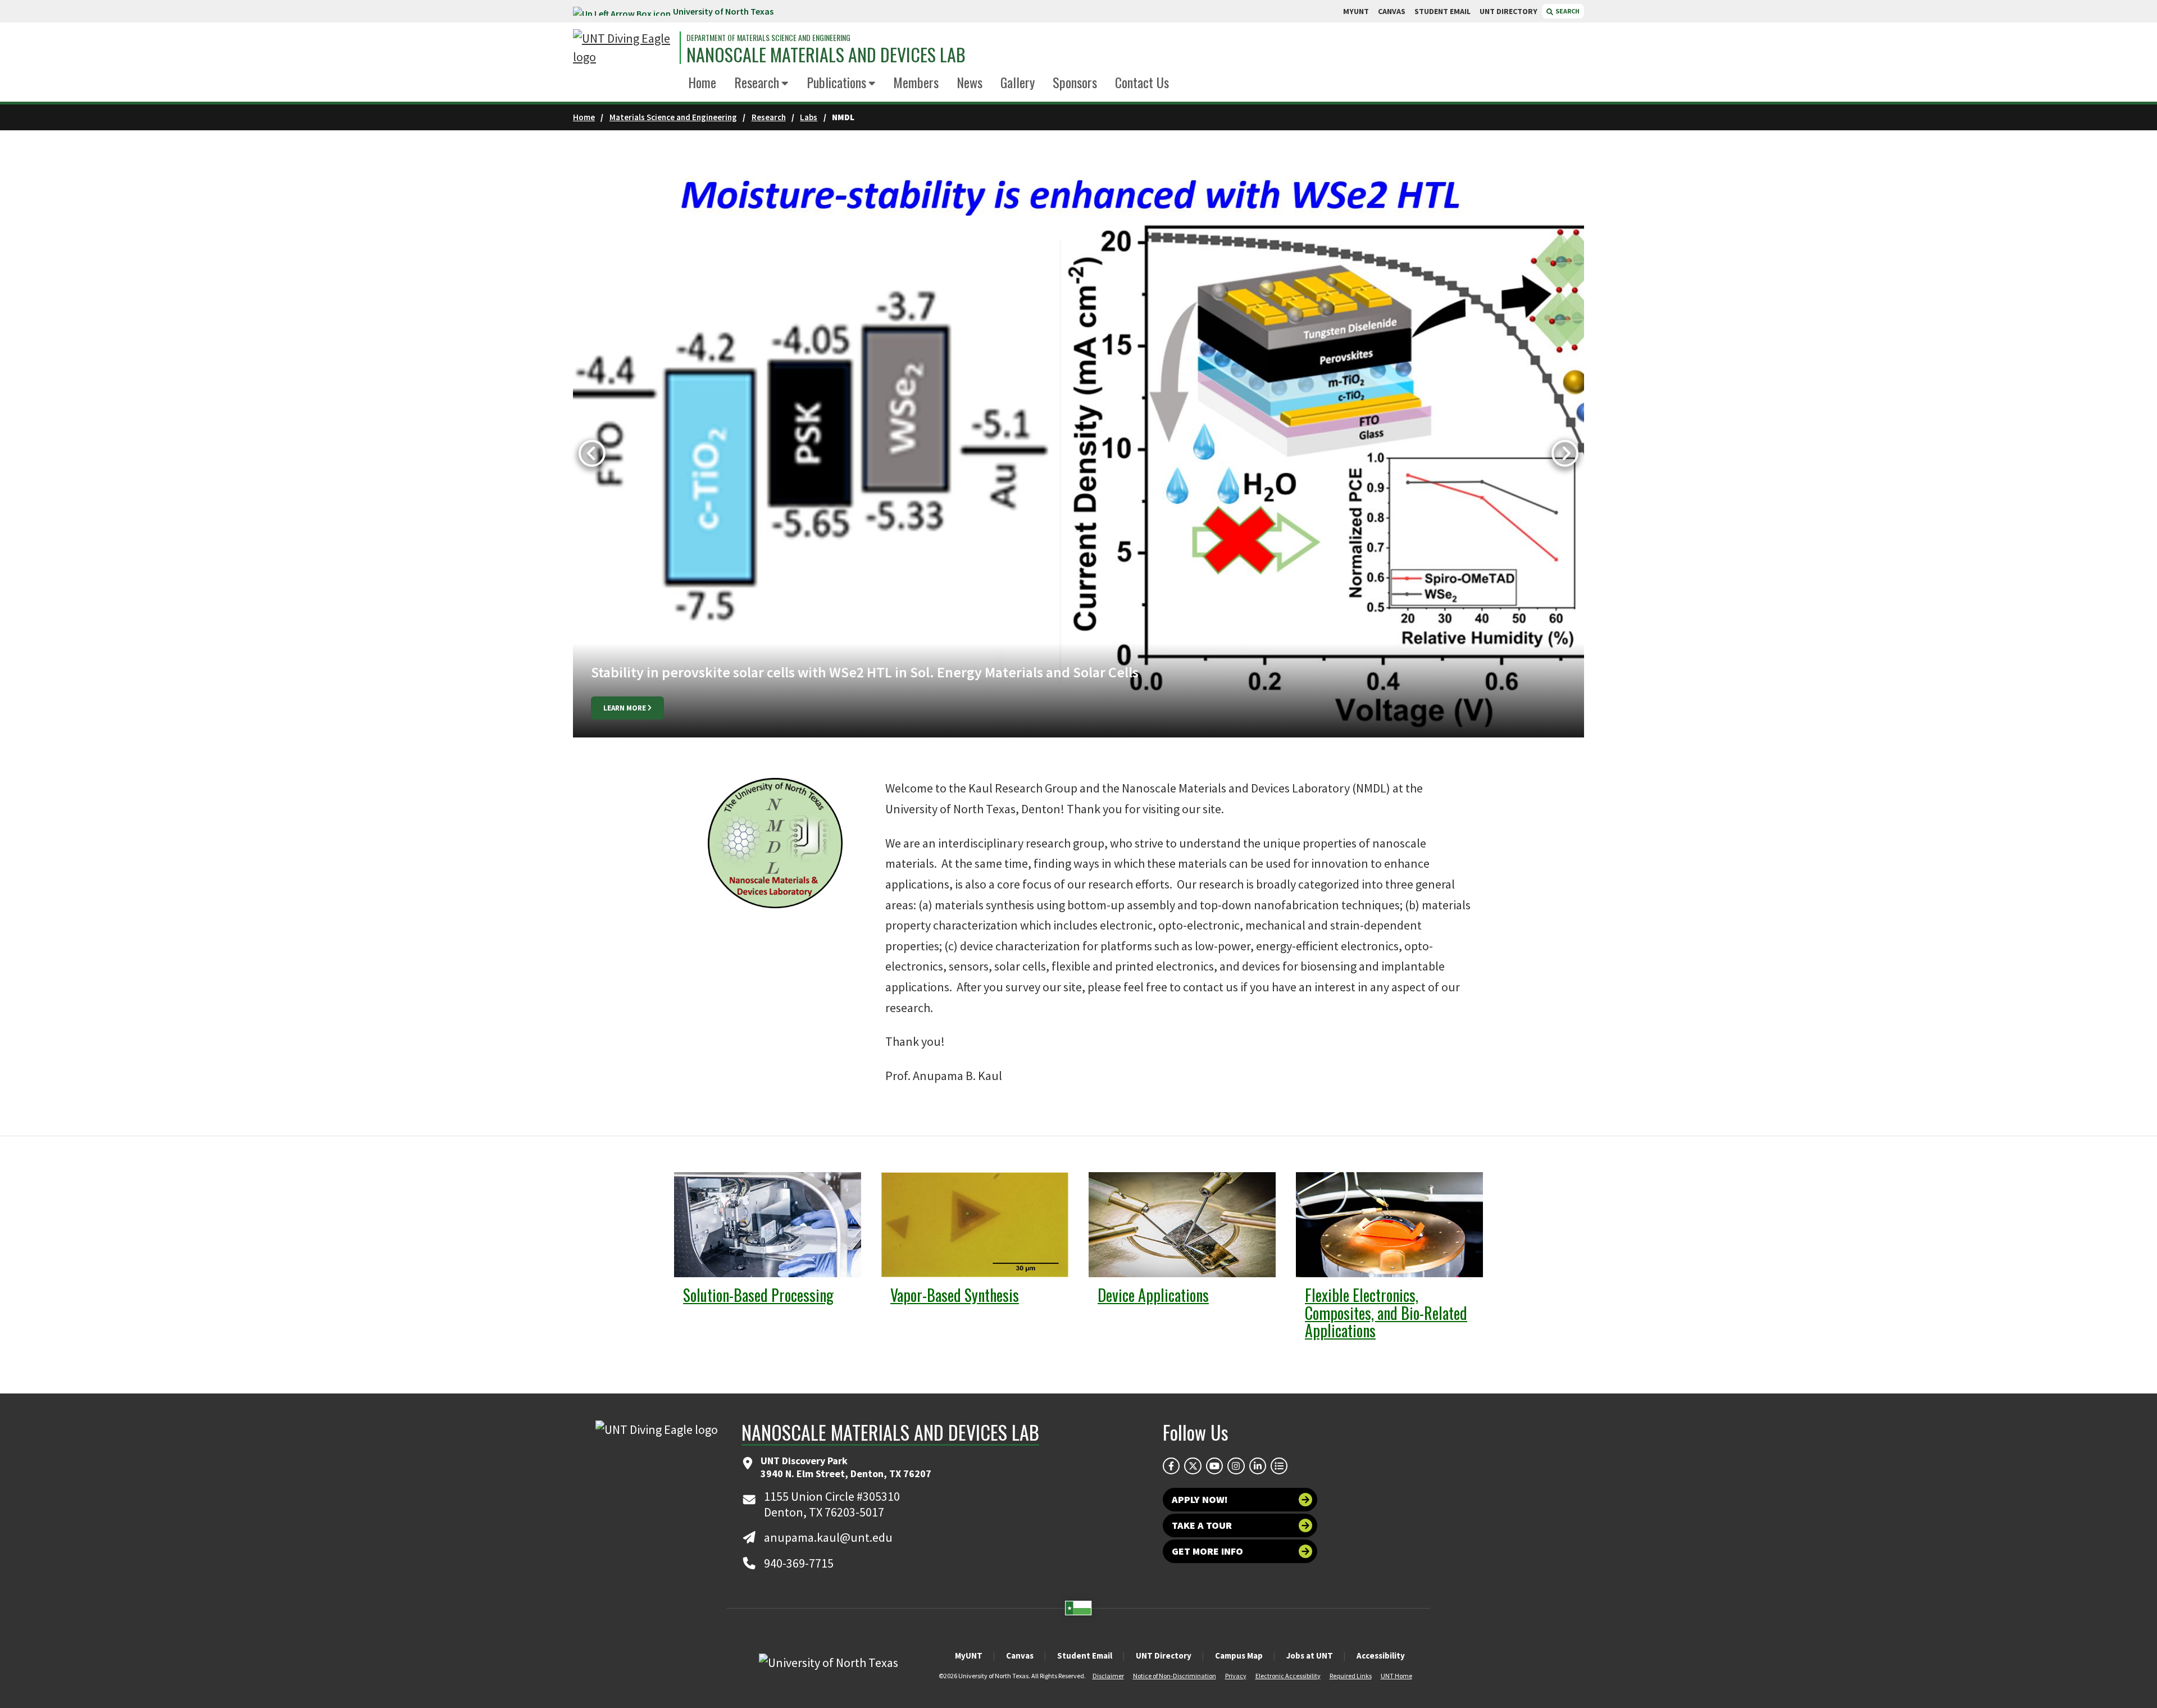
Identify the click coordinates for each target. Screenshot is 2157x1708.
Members (916, 82)
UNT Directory (1164, 1655)
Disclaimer (1108, 1676)
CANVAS (1392, 11)
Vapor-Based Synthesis (955, 1295)
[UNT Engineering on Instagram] (1236, 1466)
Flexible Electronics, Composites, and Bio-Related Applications (1386, 1313)
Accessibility (1381, 1655)
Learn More (625, 708)
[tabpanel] (1078, 454)
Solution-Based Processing (758, 1295)
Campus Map (1239, 1655)
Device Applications (1153, 1295)
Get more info (1207, 1551)
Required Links (1351, 1676)
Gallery (1018, 82)
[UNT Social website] (1279, 1466)
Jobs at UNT (1310, 1655)
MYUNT (1356, 11)
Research (757, 82)
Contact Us (1142, 82)
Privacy (1236, 1676)
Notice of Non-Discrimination (1175, 1676)
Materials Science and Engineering (673, 117)
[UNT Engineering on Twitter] (1193, 1466)
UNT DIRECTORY (1508, 11)
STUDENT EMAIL (1442, 11)
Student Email (1085, 1655)
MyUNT (969, 1655)
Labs (809, 117)
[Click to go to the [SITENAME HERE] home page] (624, 48)
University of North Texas (723, 11)
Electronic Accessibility (1288, 1676)
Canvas (1020, 1655)
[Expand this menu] (785, 84)
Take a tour (1202, 1525)
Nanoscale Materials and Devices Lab (826, 54)
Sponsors (1075, 82)
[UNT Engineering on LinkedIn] (1258, 1466)
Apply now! (1200, 1499)
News (970, 82)
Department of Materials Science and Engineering (768, 38)
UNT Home (1396, 1676)
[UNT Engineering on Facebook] (1171, 1466)
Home (702, 82)
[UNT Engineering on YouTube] (1214, 1466)
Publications (836, 82)
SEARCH (1567, 11)
